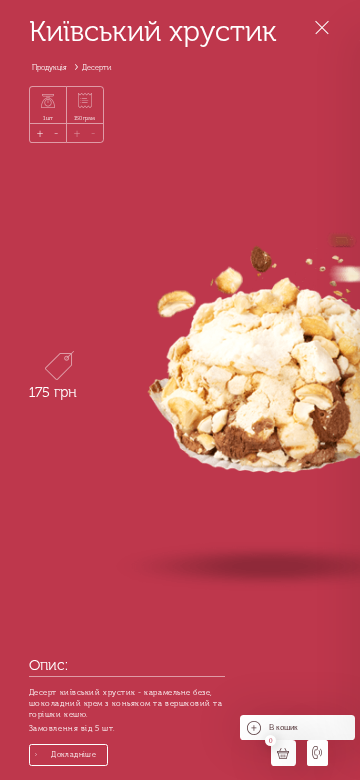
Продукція (49, 67)
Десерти (96, 67)
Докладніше (73, 754)
